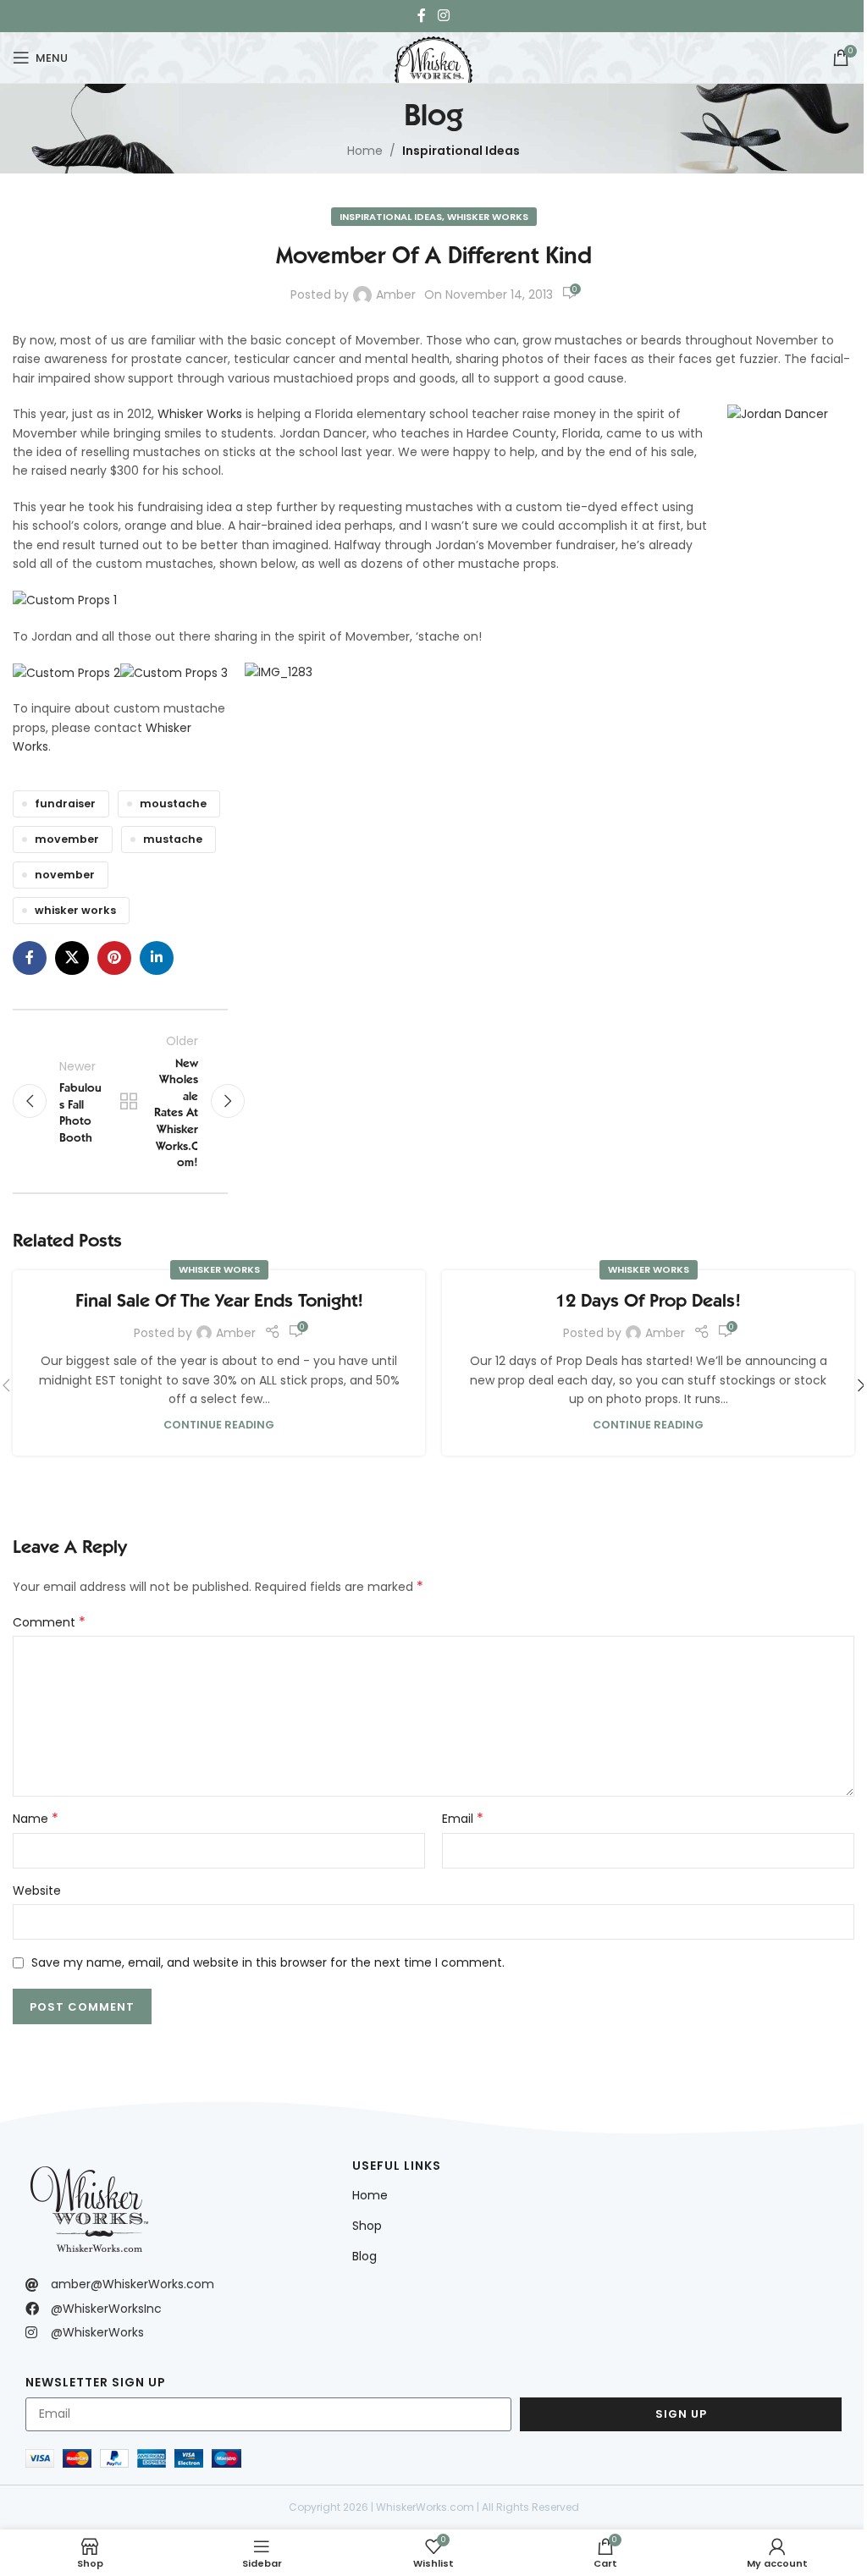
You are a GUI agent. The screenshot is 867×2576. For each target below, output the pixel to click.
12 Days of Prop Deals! (648, 1300)
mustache (173, 839)
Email (463, 1819)
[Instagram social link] (443, 16)
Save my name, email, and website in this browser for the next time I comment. (268, 1962)
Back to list (129, 1101)
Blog (364, 2256)
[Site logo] (433, 56)
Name (36, 1819)
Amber (396, 294)
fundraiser (65, 804)
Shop (367, 2226)
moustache (173, 804)
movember (67, 839)
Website (37, 1891)
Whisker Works (488, 217)
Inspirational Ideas (461, 151)
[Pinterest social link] (114, 958)
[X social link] (72, 958)
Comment (49, 1622)
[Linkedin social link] (157, 958)
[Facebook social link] (422, 16)
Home (365, 151)
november (65, 875)
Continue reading (219, 1425)
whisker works (75, 910)
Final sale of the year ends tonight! (219, 1300)
